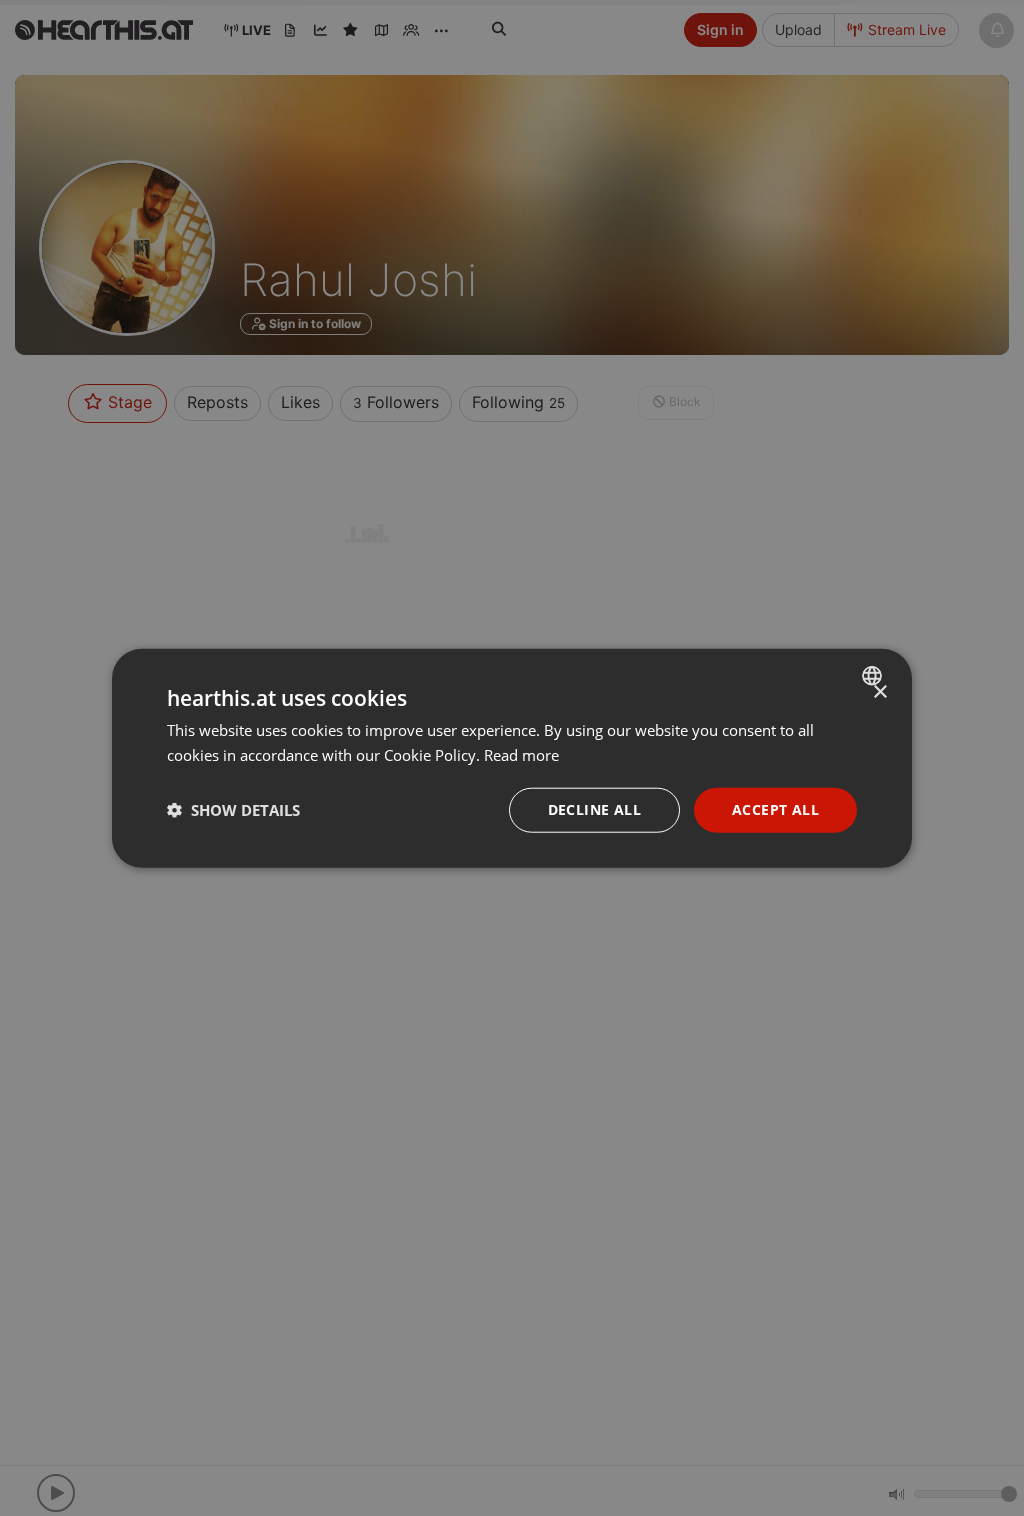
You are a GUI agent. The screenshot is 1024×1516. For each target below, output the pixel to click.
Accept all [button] (775, 809)
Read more (521, 755)
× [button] (879, 692)
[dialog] (512, 758)
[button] (233, 810)
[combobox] (874, 676)
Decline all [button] (594, 809)
